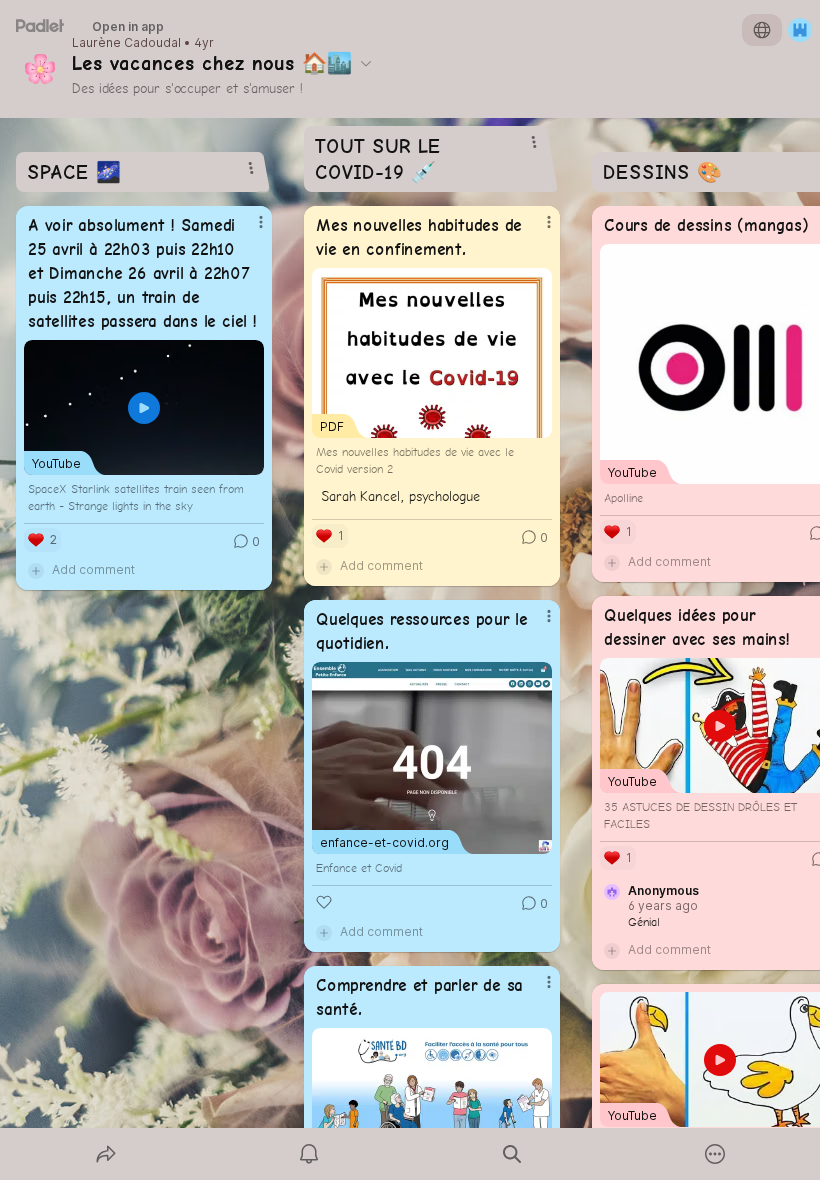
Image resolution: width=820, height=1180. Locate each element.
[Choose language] (762, 30)
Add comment (93, 569)
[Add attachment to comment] (36, 570)
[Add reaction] (324, 902)
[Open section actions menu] (251, 168)
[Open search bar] (512, 1154)
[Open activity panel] (309, 1154)
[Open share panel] (106, 1154)
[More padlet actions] (715, 1154)
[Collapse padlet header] (366, 63)
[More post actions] (248, 230)
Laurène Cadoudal (126, 43)
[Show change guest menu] (800, 30)
